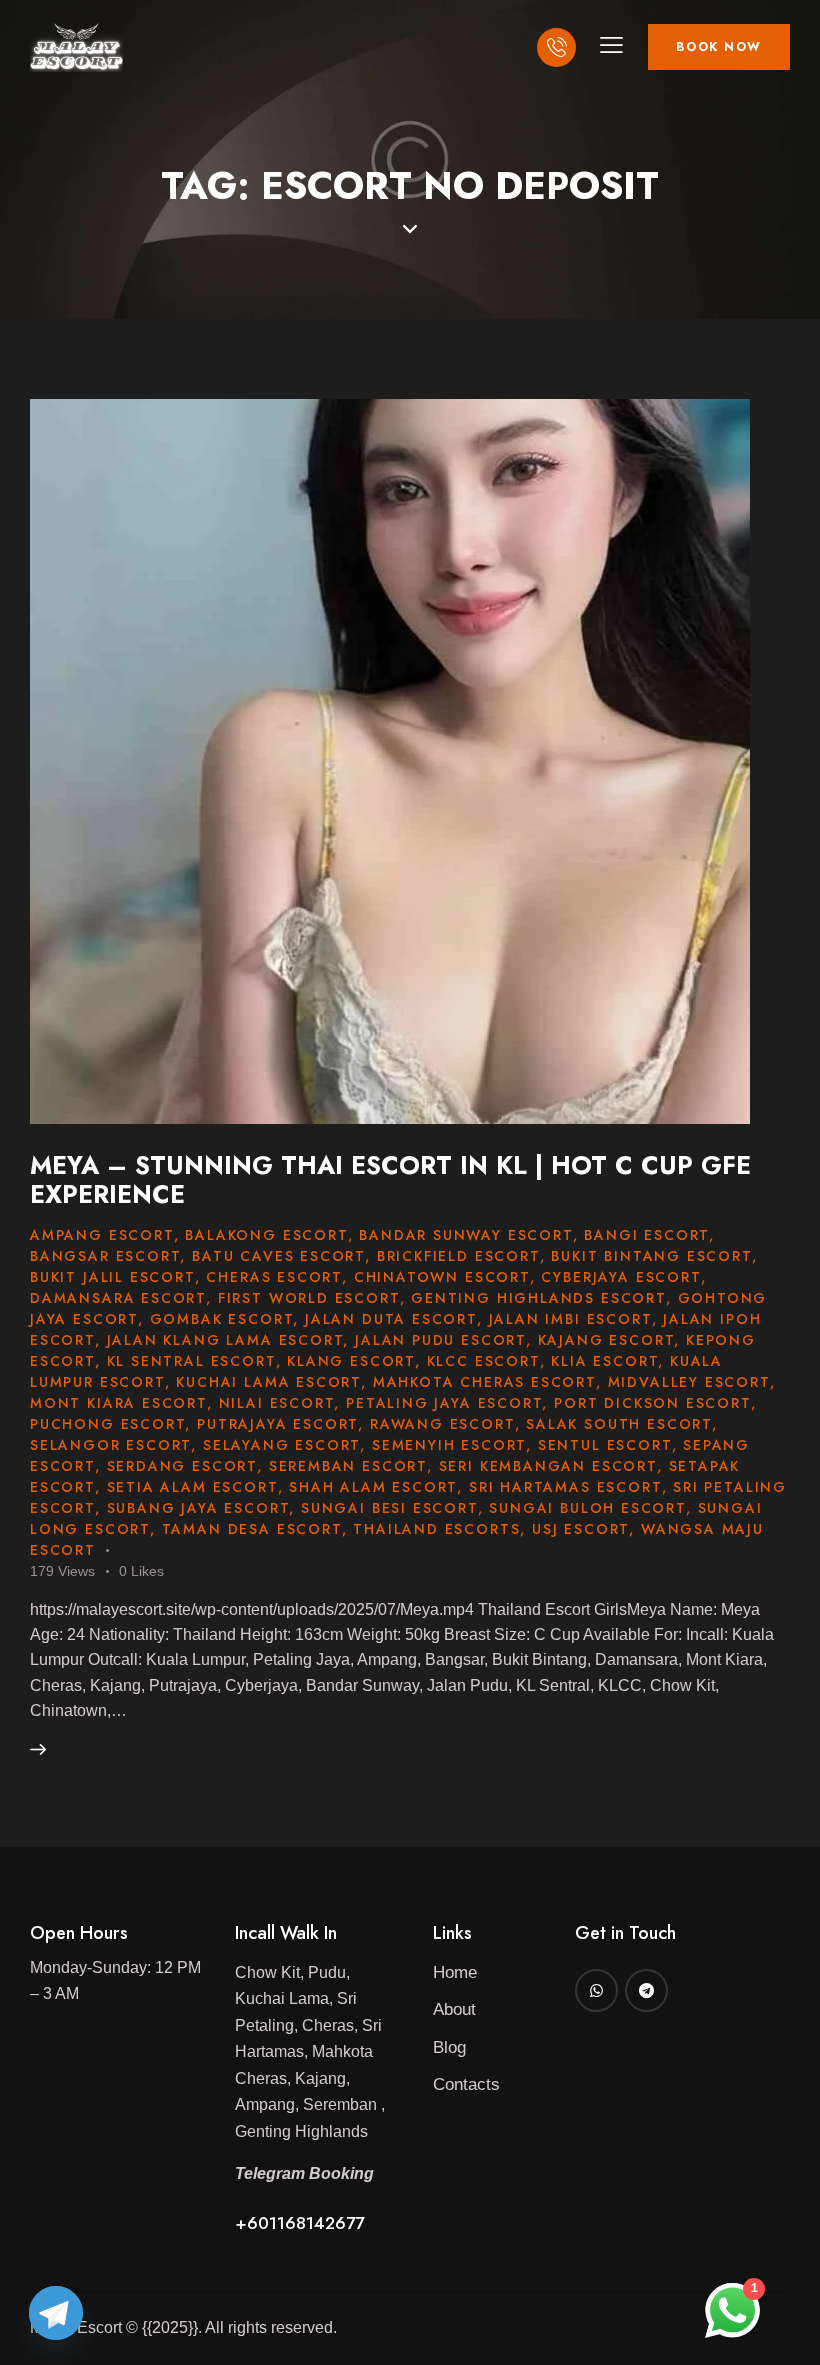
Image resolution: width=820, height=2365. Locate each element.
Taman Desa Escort (252, 1529)
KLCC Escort (483, 1361)
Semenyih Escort (449, 1445)
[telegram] (646, 1990)
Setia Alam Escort (192, 1487)
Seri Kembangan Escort (548, 1466)
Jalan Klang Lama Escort (225, 1340)
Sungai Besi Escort (389, 1508)
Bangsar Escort (105, 1256)
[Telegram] (56, 2313)
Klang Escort (351, 1361)
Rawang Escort (442, 1424)
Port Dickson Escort (652, 1403)
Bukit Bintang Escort (651, 1256)
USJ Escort (580, 1529)
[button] (611, 44)
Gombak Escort (222, 1319)
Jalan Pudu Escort (440, 1340)
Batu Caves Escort (278, 1256)
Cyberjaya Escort (620, 1277)
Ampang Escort (102, 1235)
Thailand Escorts (436, 1529)
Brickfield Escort (458, 1256)
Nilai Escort (277, 1403)
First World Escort (309, 1298)
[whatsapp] (596, 1990)
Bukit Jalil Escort (112, 1277)
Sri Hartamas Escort (565, 1487)
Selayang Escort (281, 1445)
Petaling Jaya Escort (444, 1403)
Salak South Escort (619, 1424)
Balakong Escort (266, 1235)
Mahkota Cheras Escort (484, 1382)
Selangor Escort (110, 1445)
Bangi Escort (646, 1235)
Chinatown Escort (442, 1277)
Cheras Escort (274, 1277)
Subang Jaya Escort (198, 1508)
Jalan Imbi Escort (570, 1319)
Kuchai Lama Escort (268, 1382)
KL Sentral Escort (191, 1361)
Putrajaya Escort (277, 1424)
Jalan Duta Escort (391, 1319)
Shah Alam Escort (373, 1487)
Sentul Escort (605, 1445)
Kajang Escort (606, 1340)
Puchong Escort (107, 1424)
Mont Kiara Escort (118, 1403)
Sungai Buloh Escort (587, 1508)
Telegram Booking (306, 2173)
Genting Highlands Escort (538, 1298)
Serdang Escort (182, 1466)
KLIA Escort (604, 1361)
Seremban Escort (348, 1466)
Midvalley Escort (689, 1382)
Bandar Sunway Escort (465, 1235)
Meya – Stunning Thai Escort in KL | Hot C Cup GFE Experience (390, 1179)
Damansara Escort (118, 1298)
